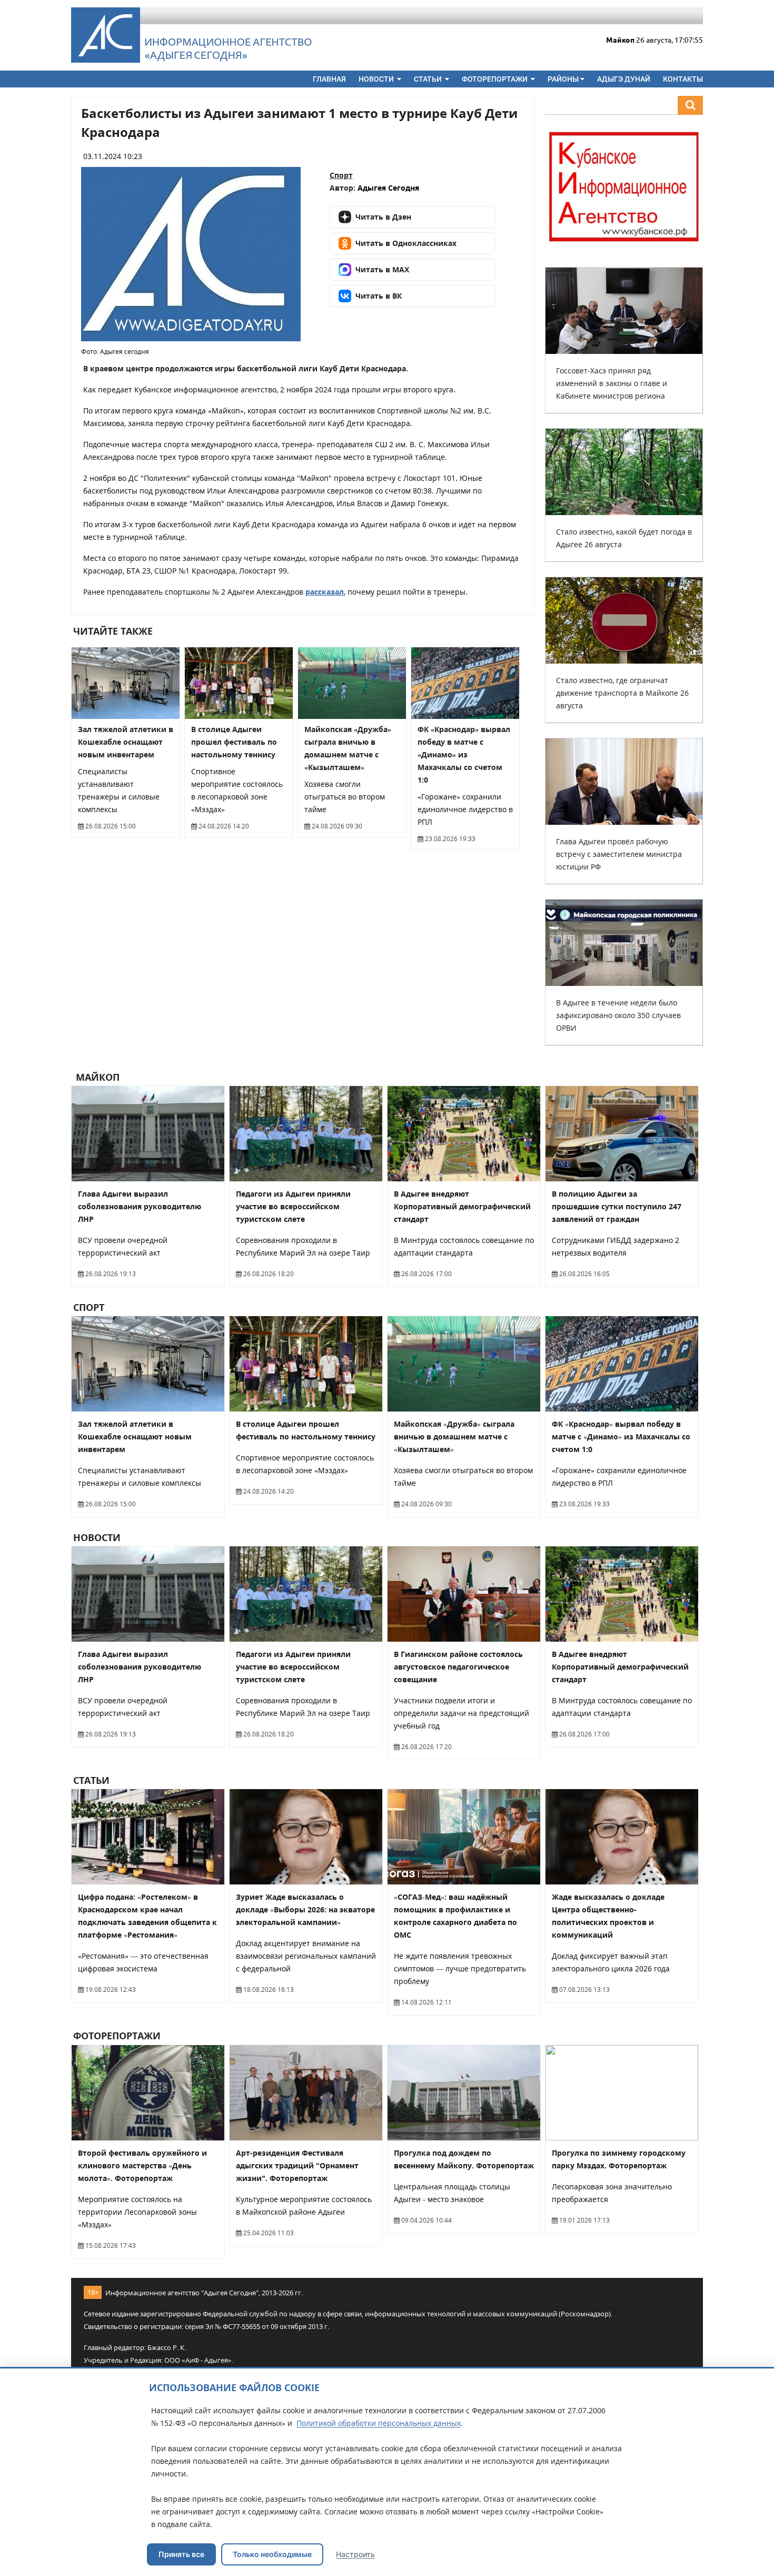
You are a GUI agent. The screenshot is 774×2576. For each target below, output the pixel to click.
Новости (377, 79)
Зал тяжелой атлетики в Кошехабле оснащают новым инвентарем (126, 742)
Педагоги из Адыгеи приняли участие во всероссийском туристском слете (293, 1206)
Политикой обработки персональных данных (379, 2423)
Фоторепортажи (495, 79)
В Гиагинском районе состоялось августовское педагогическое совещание (458, 1667)
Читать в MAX (382, 269)
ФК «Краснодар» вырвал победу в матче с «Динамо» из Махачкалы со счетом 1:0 (464, 754)
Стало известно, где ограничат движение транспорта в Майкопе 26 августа (622, 693)
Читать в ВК (379, 296)
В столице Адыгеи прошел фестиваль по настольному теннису (234, 742)
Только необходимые (272, 2554)
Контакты (683, 79)
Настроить (355, 2554)
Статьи (429, 79)
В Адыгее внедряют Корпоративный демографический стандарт (462, 1206)
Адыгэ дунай (624, 79)
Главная (329, 79)
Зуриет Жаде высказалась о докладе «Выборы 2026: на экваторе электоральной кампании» (305, 1909)
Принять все (181, 2554)
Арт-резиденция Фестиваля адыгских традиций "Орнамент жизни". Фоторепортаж (297, 2165)
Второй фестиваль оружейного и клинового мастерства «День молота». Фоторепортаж (142, 2165)
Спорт (341, 175)
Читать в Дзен (383, 217)
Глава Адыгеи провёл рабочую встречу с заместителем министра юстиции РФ (619, 854)
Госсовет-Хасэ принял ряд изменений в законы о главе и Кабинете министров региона (612, 383)
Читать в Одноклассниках (406, 243)
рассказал (325, 592)
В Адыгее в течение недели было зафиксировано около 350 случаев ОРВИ (618, 1015)
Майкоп (96, 1077)
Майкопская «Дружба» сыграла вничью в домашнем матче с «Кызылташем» (454, 1437)
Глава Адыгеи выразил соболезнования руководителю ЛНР (140, 1206)
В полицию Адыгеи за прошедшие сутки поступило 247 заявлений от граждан (617, 1206)
